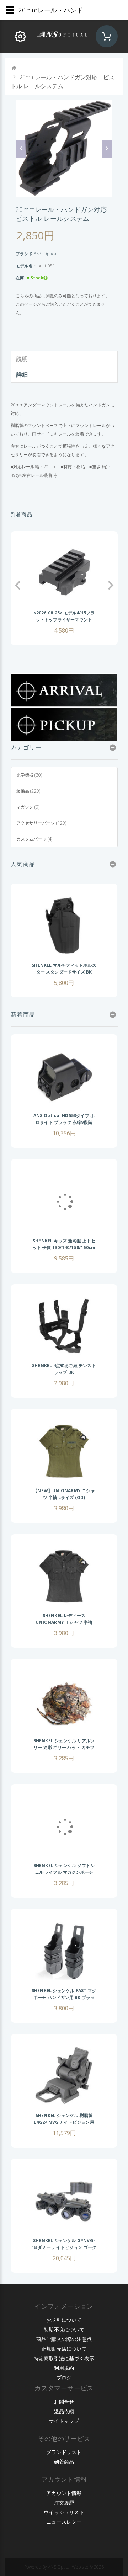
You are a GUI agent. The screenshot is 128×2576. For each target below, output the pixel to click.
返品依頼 (64, 2411)
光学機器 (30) (29, 775)
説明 (22, 359)
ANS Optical (46, 254)
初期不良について (64, 2329)
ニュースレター (64, 2522)
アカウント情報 (64, 2493)
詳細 (22, 374)
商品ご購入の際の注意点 (64, 2339)
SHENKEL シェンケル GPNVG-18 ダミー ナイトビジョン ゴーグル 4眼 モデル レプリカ (64, 2247)
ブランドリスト (64, 2452)
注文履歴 (64, 2503)
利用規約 (64, 2368)
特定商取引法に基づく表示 (64, 2358)
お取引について (64, 2320)
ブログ (64, 2377)
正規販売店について (64, 2349)
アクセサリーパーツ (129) (41, 823)
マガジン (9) (28, 807)
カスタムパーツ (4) (34, 839)
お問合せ (64, 2402)
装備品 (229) (28, 791)
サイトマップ (64, 2421)
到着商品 (64, 2462)
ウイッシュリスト (64, 2512)
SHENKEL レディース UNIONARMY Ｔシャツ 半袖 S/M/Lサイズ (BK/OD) (64, 1622)
